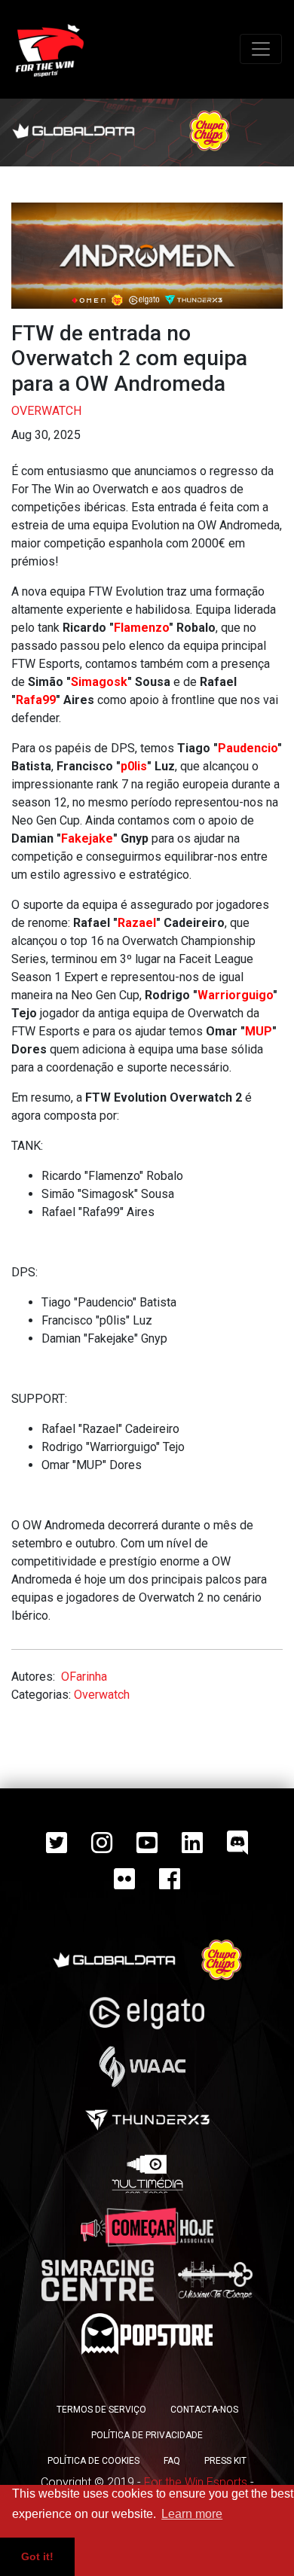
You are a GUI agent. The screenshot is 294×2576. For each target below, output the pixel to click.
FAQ (172, 2461)
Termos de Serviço (101, 2410)
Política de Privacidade (147, 2435)
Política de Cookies (93, 2461)
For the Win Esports (196, 2482)
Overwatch (46, 411)
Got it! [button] (37, 2556)
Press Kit (225, 2461)
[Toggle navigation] (261, 49)
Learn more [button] (192, 2514)
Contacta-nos (204, 2410)
